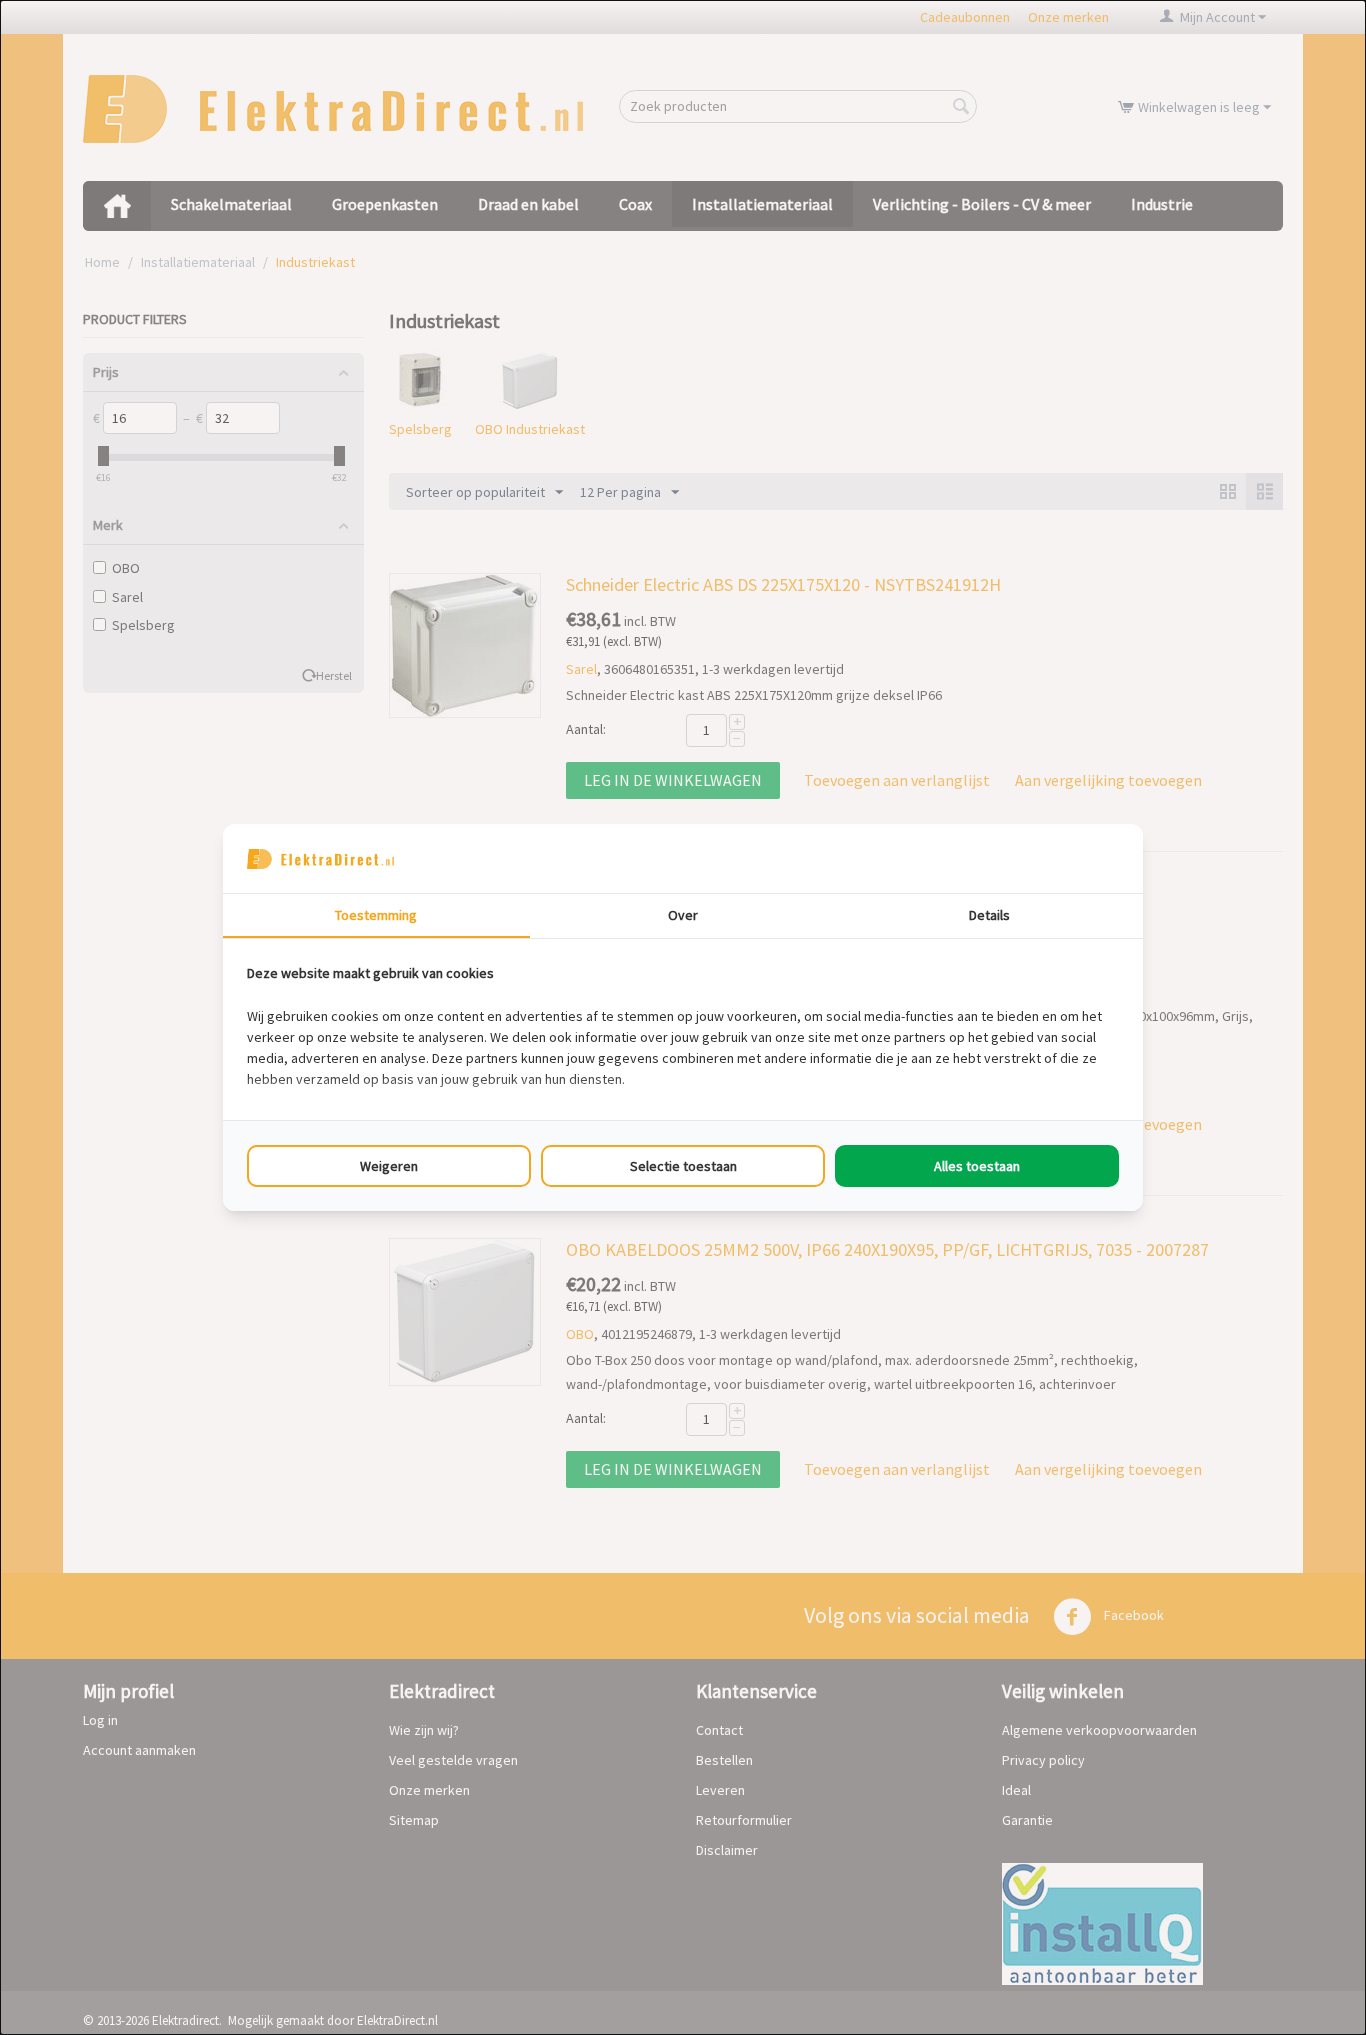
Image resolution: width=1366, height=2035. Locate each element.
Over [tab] (683, 915)
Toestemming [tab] (376, 915)
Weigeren (389, 1166)
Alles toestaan (977, 1166)
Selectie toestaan (683, 1166)
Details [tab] (989, 915)
